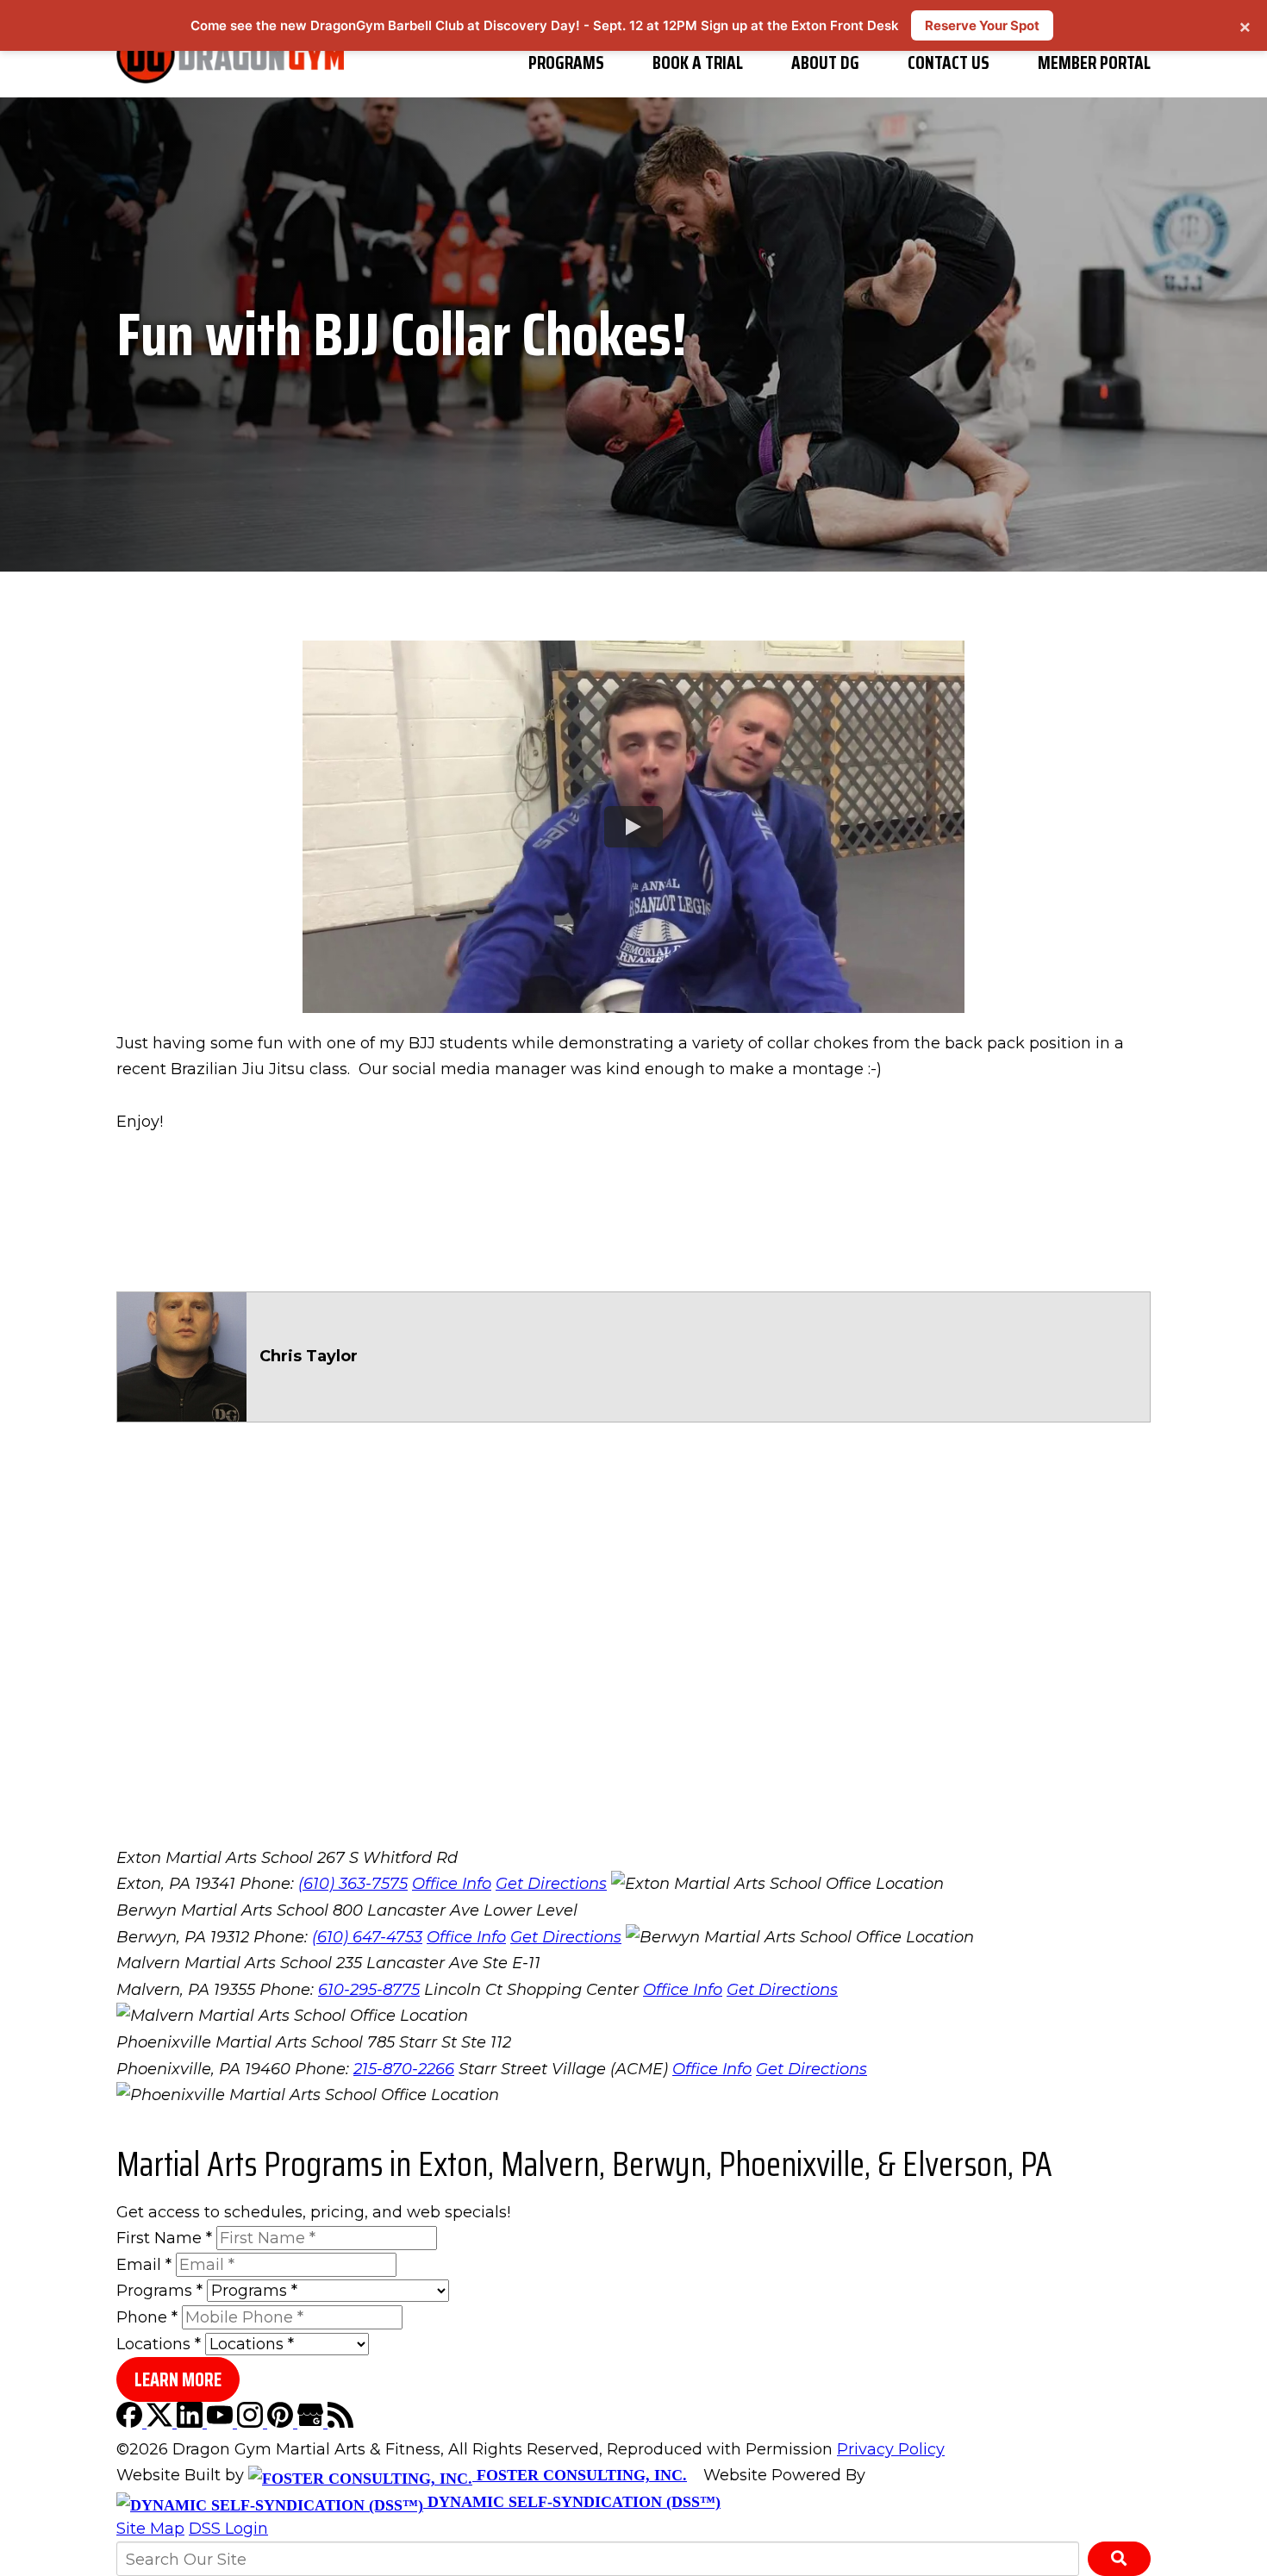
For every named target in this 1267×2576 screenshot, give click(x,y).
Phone (147, 2317)
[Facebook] (131, 2423)
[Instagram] (252, 2423)
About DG (825, 63)
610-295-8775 (369, 1990)
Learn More (178, 2380)
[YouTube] (222, 2423)
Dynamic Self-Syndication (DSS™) (572, 2502)
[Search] (1119, 2559)
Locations (159, 2344)
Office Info (452, 1884)
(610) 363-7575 (353, 1884)
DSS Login (228, 2529)
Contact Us (949, 63)
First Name (164, 2238)
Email (144, 2265)
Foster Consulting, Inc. (580, 2475)
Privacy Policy (891, 2449)
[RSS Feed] (340, 2423)
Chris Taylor (309, 1356)
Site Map (150, 2529)
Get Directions (551, 1884)
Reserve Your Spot (982, 25)
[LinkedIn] (192, 2423)
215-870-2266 (404, 2069)
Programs (566, 63)
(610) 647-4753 (367, 1937)
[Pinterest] (282, 2423)
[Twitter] (162, 2423)
